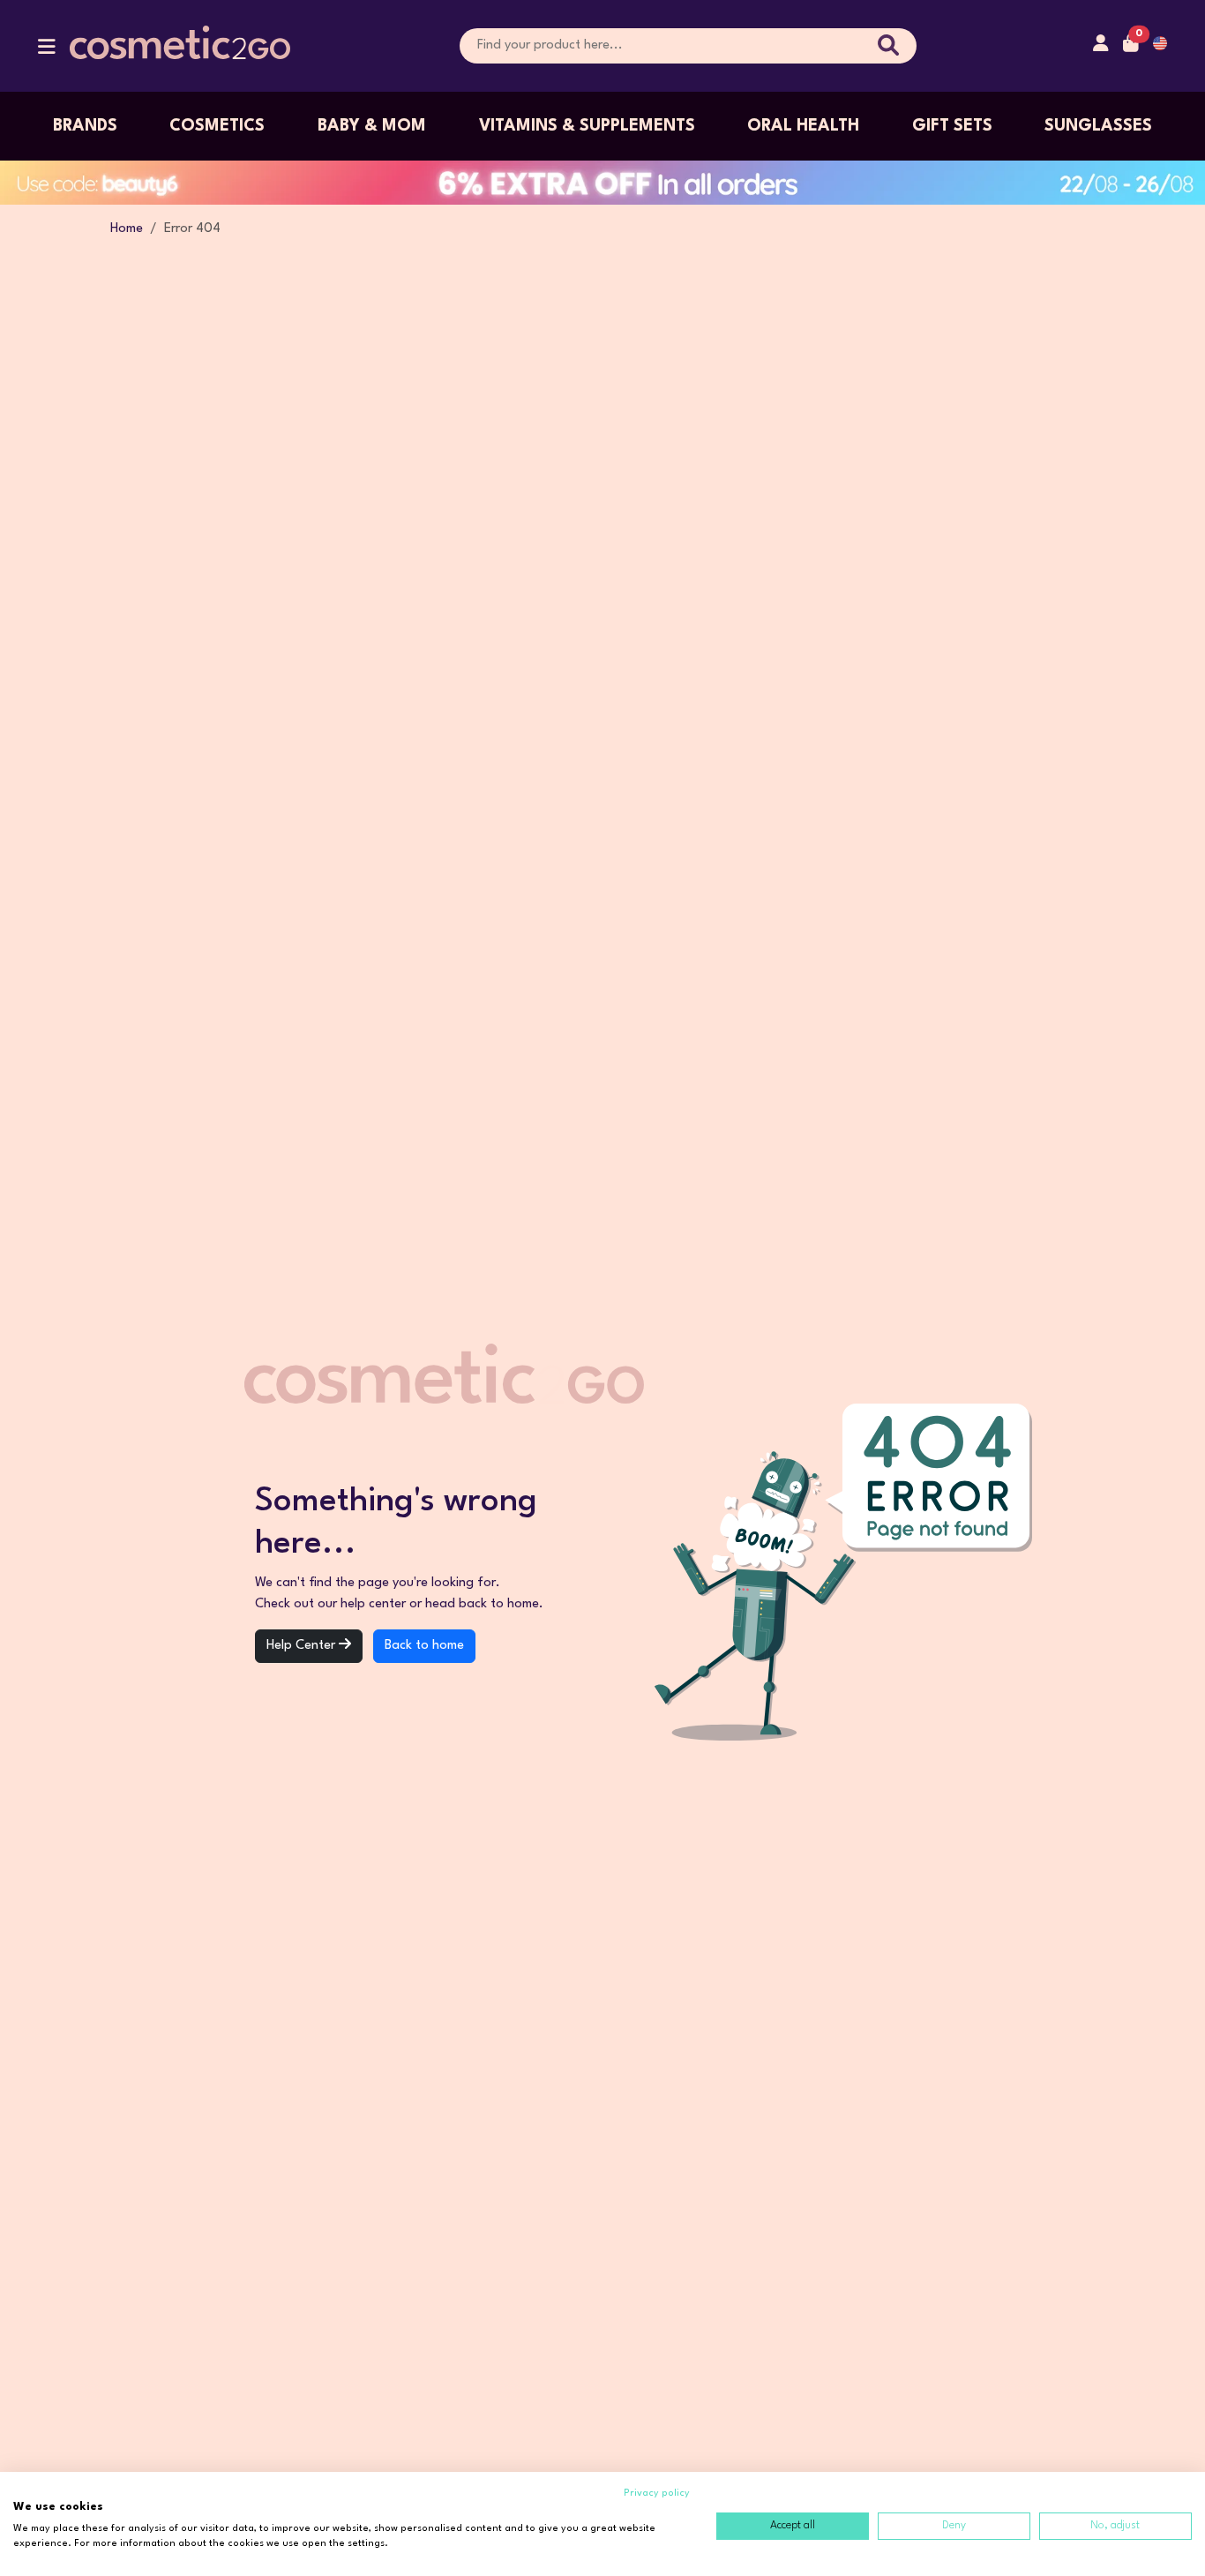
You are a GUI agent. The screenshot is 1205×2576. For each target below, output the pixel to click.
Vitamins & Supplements (587, 126)
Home (127, 229)
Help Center (303, 1646)
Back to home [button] (424, 1646)
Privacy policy (657, 2494)
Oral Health (803, 126)
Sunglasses (1098, 126)
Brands (85, 126)
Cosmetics (217, 126)
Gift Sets (952, 126)
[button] (47, 51)
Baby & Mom (372, 126)
